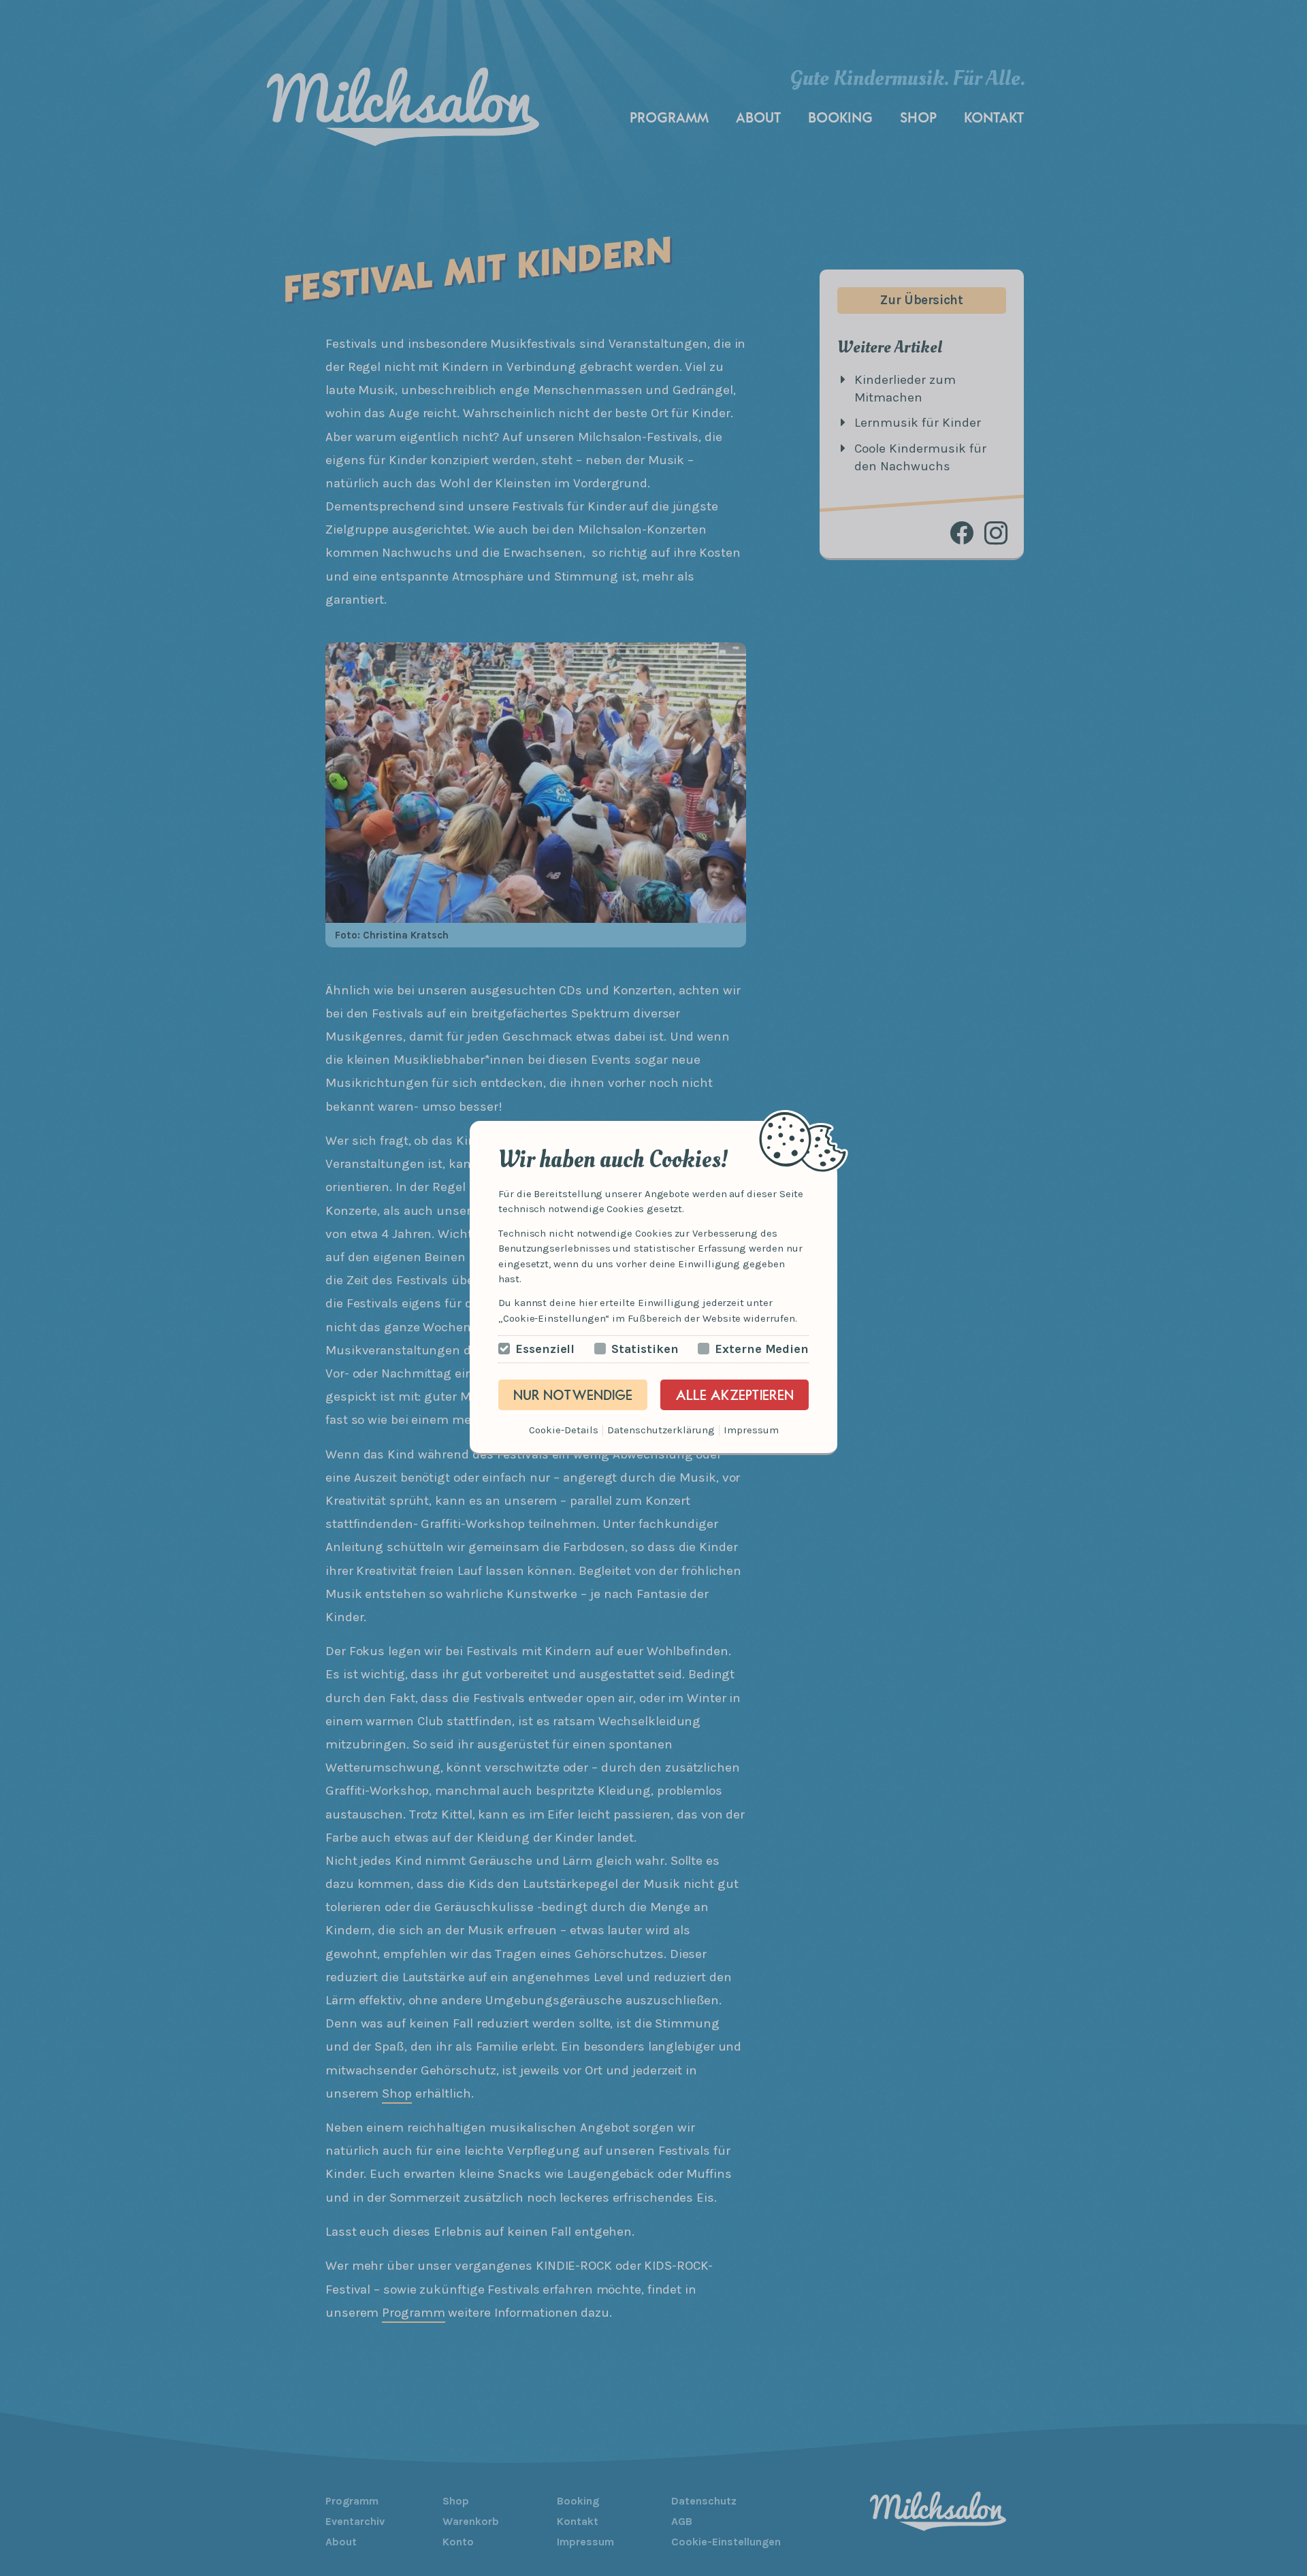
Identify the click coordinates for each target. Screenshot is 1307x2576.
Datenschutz (637, 1430)
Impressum (751, 1430)
